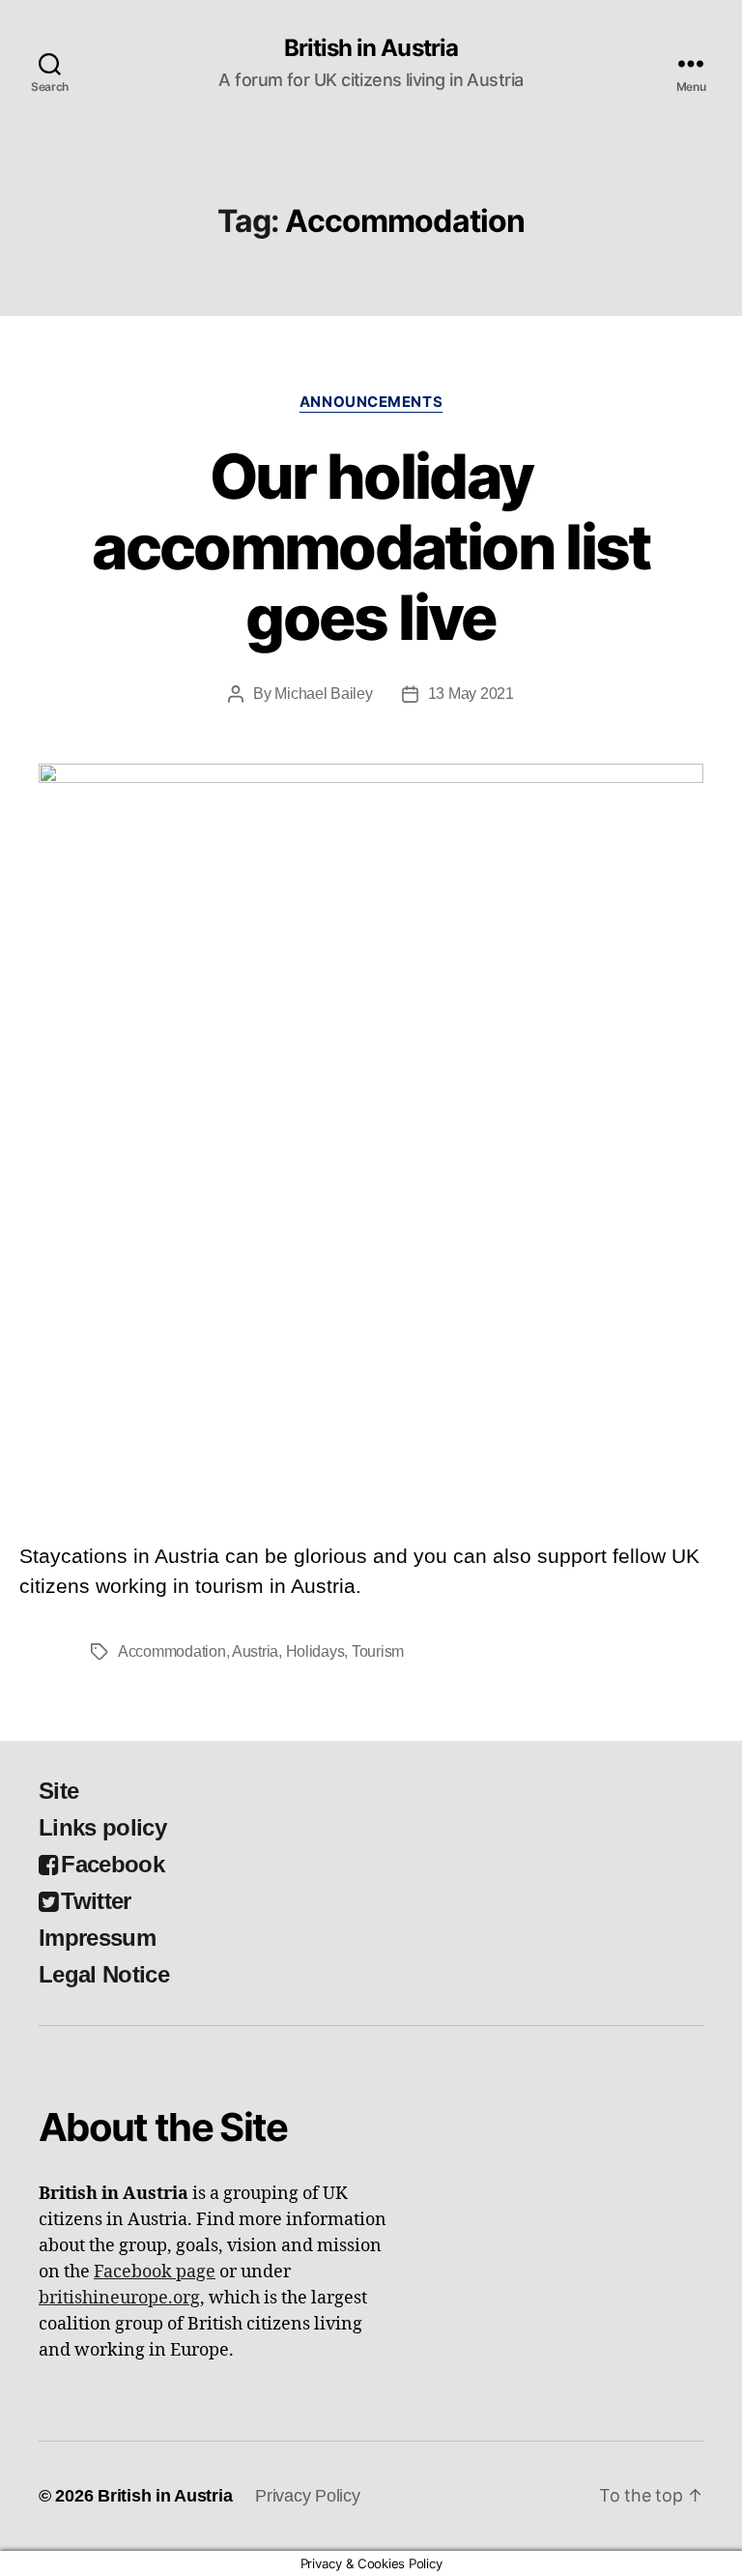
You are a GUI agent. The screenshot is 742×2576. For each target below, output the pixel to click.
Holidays (315, 1651)
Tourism (378, 1651)
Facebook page (155, 2272)
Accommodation (172, 1651)
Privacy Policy (307, 2496)
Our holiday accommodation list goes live (371, 547)
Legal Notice (104, 1974)
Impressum (97, 1938)
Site (58, 1791)
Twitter (96, 1901)
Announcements (371, 402)
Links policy (102, 1827)
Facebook (113, 1864)
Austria (255, 1651)
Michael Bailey (323, 694)
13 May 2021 (471, 694)
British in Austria (371, 48)
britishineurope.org (119, 2298)
